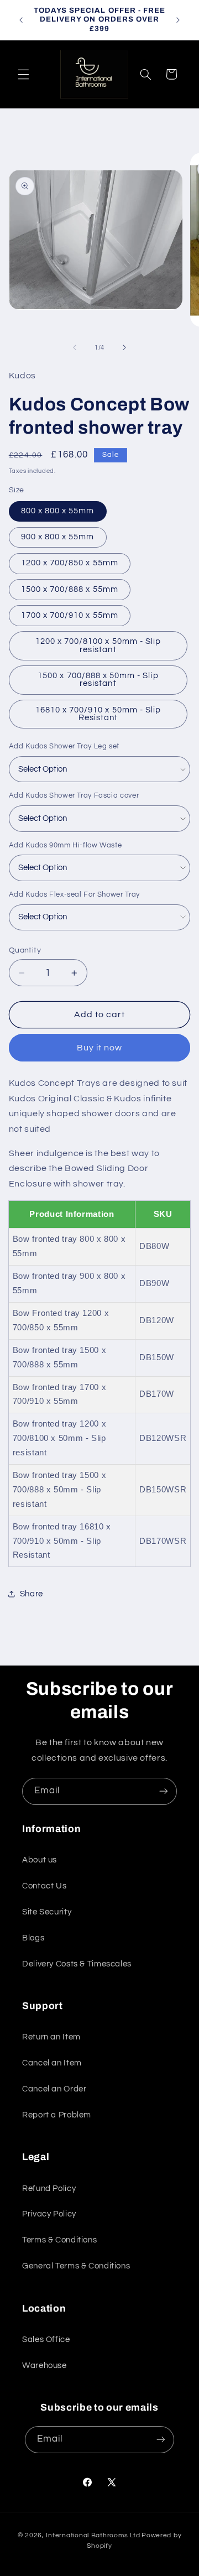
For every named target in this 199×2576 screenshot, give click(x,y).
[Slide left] (75, 347)
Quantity (25, 950)
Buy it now (100, 1048)
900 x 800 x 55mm (58, 537)
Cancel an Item (52, 2063)
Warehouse (44, 2366)
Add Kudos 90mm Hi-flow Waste (66, 845)
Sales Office (46, 2340)
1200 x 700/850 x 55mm (70, 563)
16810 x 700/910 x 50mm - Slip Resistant (98, 714)
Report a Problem (57, 2115)
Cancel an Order (54, 2089)
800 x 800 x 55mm (58, 511)
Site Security (47, 1912)
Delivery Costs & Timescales (77, 1964)
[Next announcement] (178, 20)
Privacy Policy (49, 2214)
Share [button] (32, 1594)
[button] (23, 74)
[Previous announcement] (21, 20)
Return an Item (51, 2037)
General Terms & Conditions (76, 2266)
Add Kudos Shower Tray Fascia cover (74, 795)
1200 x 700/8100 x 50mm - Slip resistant (98, 646)
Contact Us (44, 1886)
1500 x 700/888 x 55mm (70, 589)
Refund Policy (49, 2189)
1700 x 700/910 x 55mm (70, 615)
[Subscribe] (164, 1791)
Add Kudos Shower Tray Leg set (64, 746)
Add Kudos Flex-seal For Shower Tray (74, 894)
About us (40, 1860)
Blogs (33, 1938)
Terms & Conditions (59, 2240)
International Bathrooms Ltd (93, 2535)
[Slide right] (124, 347)
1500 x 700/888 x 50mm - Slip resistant (98, 680)
